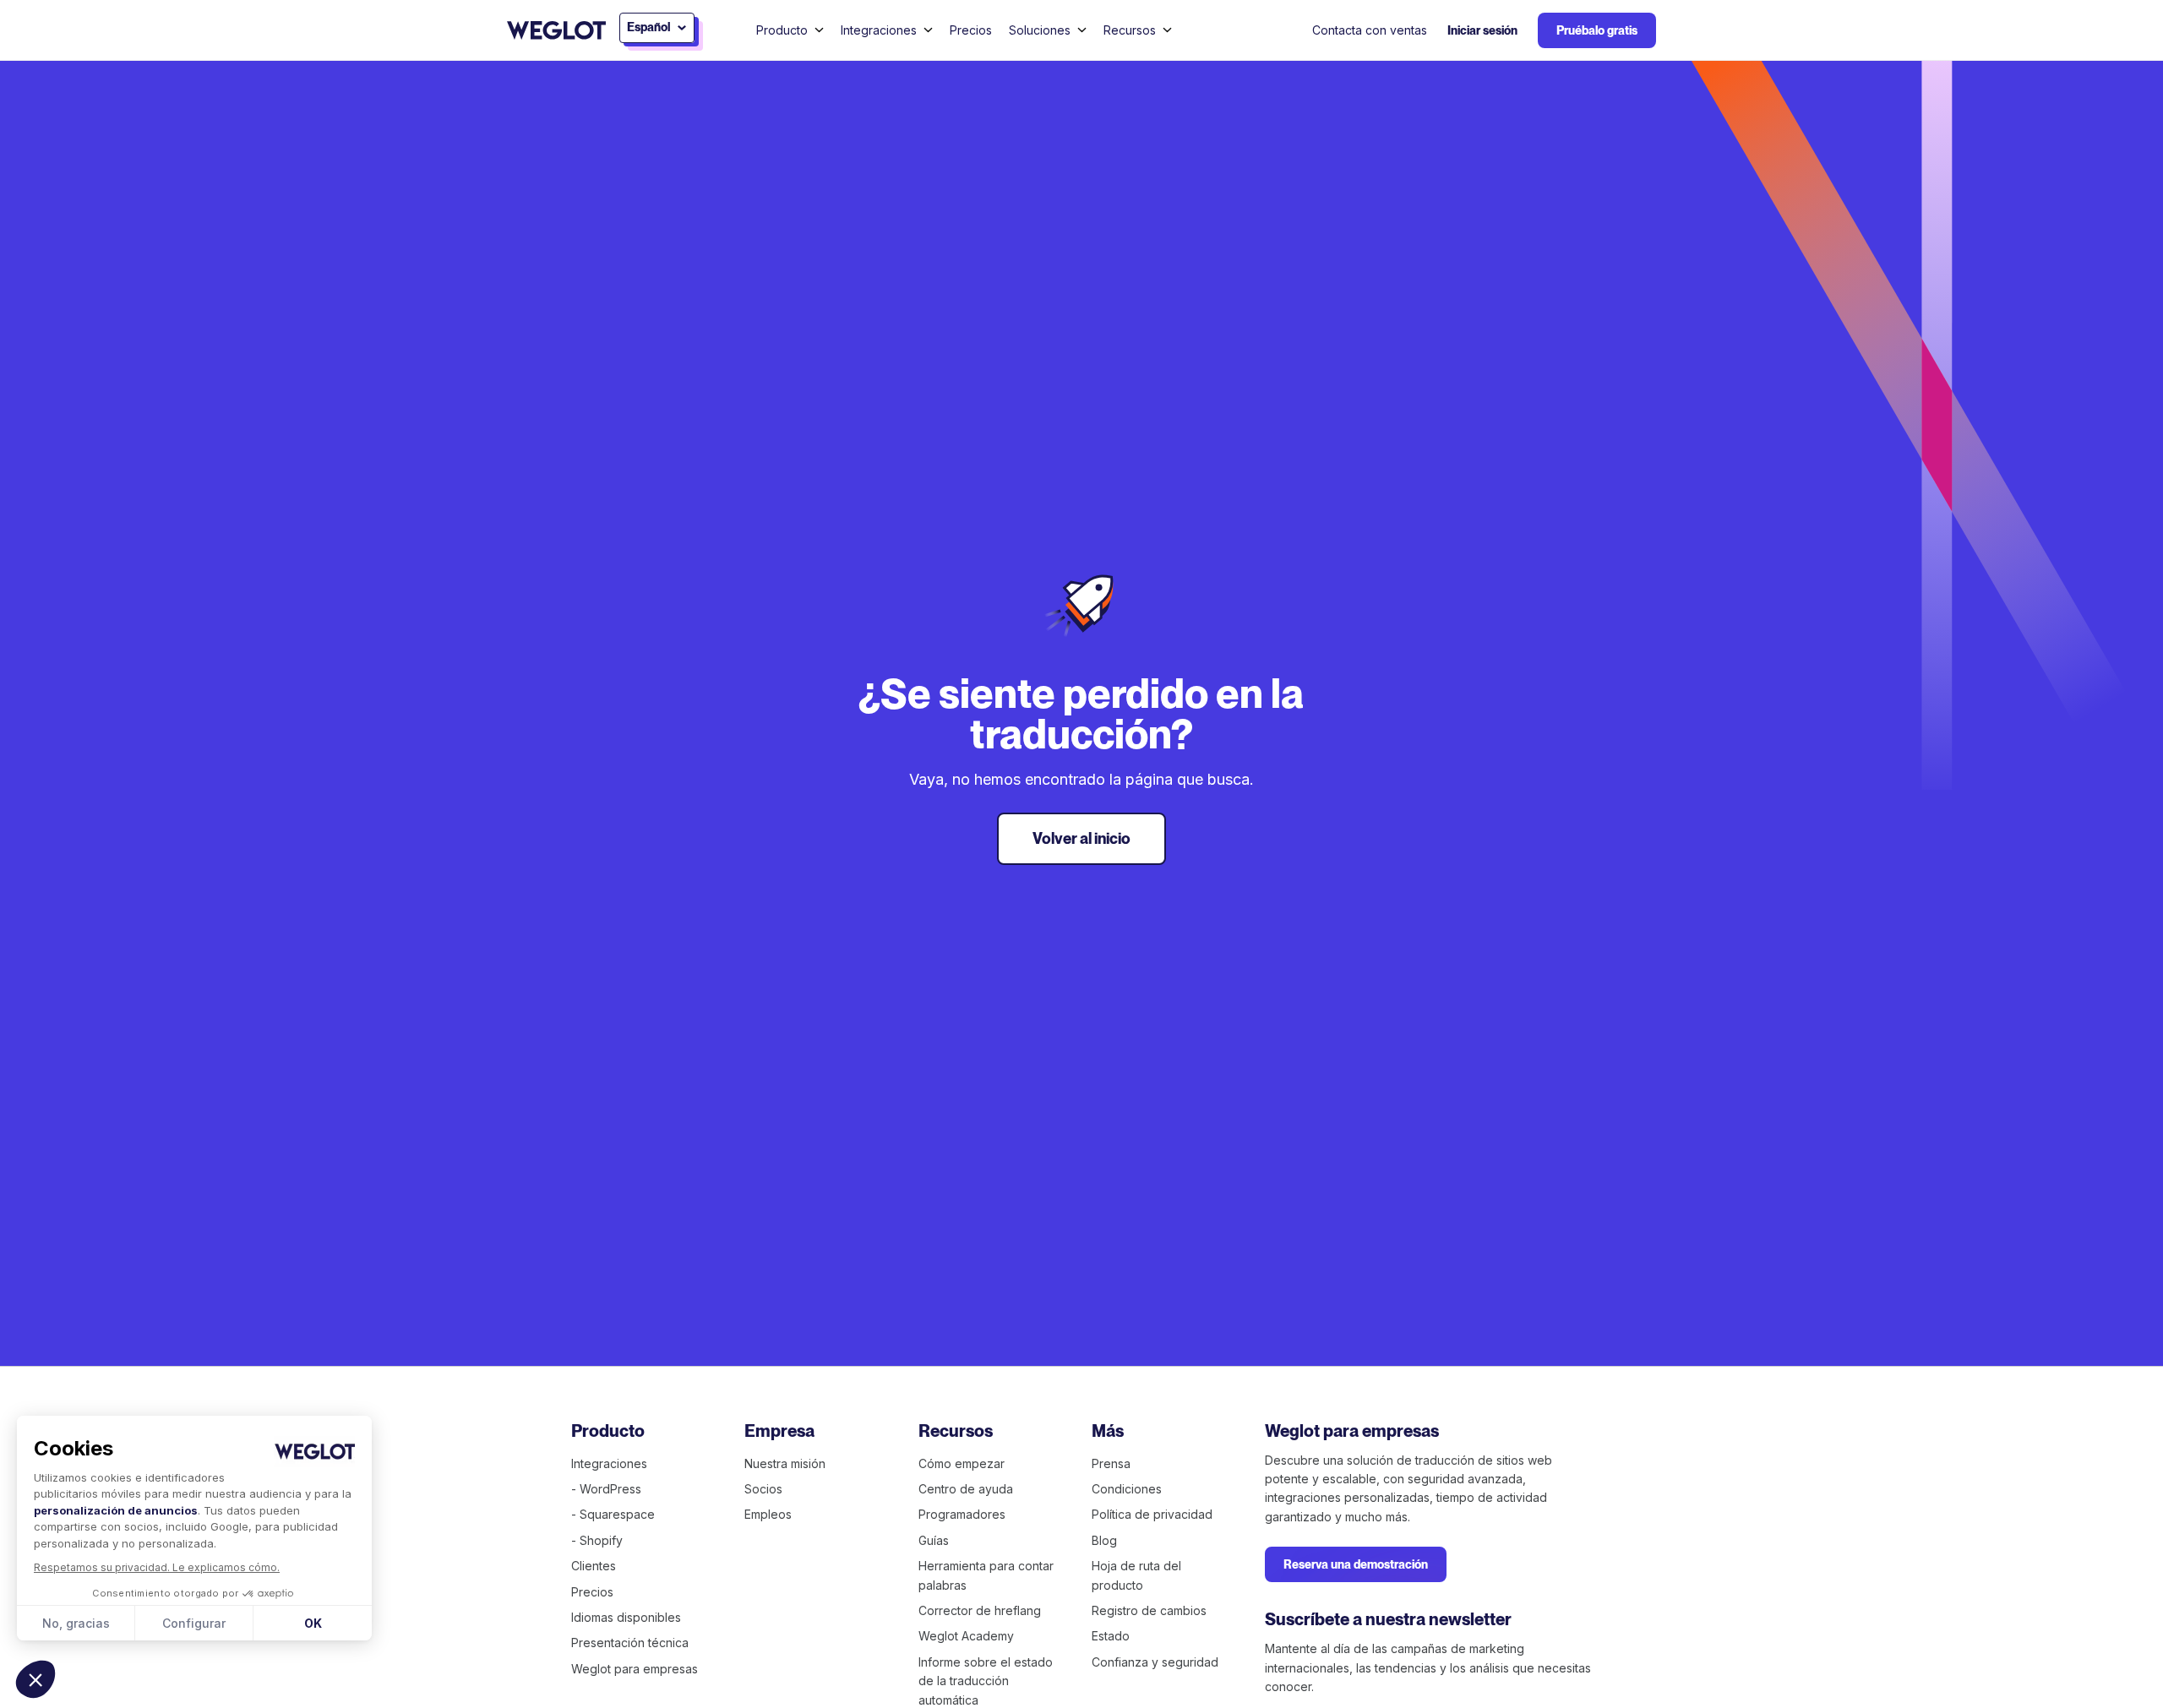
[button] (35, 1679)
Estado (1111, 1636)
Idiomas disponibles (626, 1617)
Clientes (594, 1566)
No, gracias (76, 1623)
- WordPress (606, 1489)
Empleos (768, 1514)
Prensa (1111, 1463)
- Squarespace (613, 1514)
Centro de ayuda (966, 1489)
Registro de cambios (1149, 1610)
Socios (763, 1489)
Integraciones (609, 1463)
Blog (1104, 1540)
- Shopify (597, 1540)
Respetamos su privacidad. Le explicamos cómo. (157, 1567)
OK (313, 1623)
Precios (971, 30)
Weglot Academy (966, 1636)
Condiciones (1127, 1489)
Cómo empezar (962, 1463)
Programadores (962, 1514)
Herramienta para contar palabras (986, 1575)
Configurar (194, 1623)
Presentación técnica (630, 1643)
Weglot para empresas (635, 1669)
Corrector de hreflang (980, 1610)
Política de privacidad (1152, 1514)
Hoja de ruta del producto (1136, 1575)
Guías (934, 1540)
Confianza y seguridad (1155, 1662)
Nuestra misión (785, 1463)
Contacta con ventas (1370, 30)
